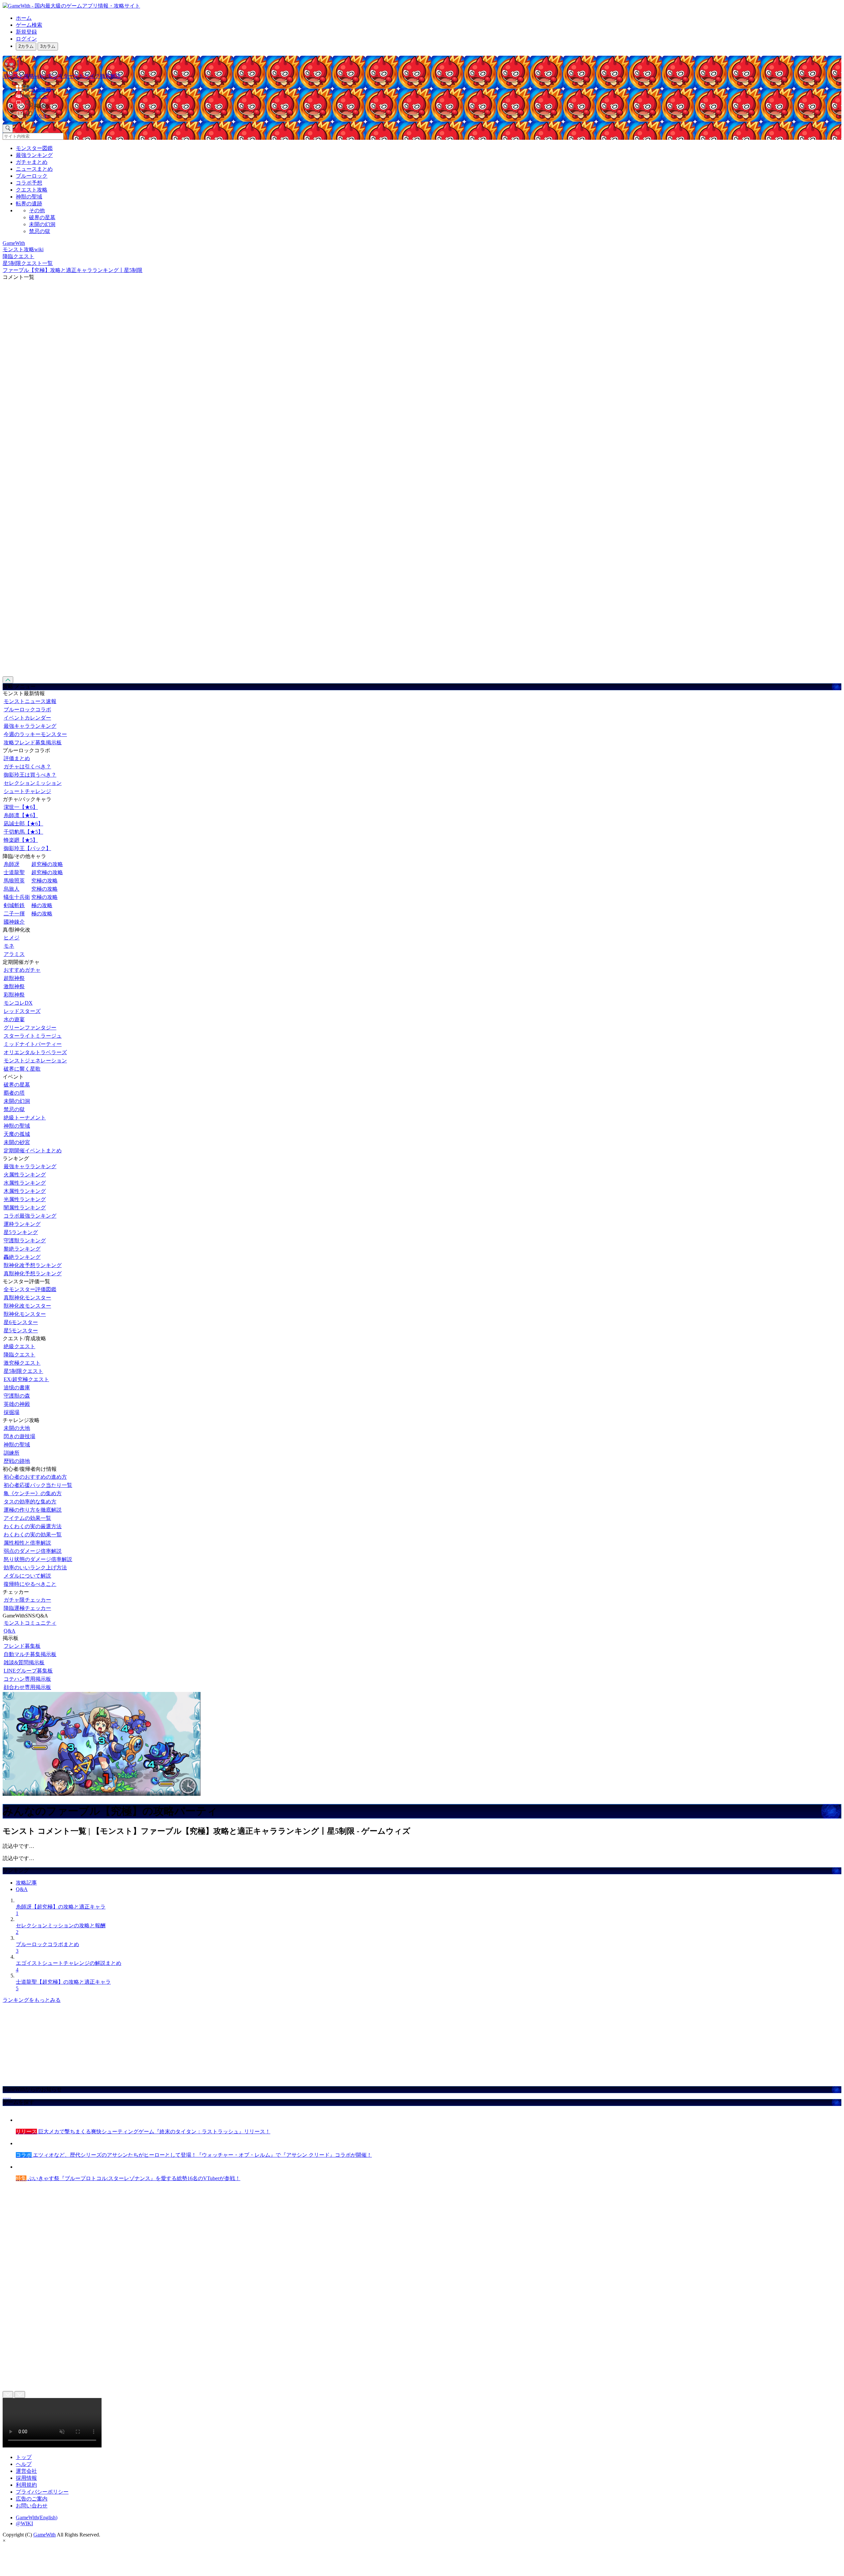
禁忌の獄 (40, 231)
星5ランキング (21, 1232)
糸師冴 (12, 864)
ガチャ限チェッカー (27, 1600)
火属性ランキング (25, 1175)
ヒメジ (12, 938)
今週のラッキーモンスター (35, 734)
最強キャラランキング (30, 726)
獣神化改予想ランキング (33, 1265)
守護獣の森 (17, 1396)
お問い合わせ (32, 2506)
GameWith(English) (37, 2517)
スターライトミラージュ (33, 1036)
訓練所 (12, 1453)
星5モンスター (21, 1331)
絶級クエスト (19, 1346)
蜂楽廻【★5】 (21, 840)
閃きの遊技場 (19, 1436)
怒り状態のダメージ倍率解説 (38, 1559)
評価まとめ (17, 758)
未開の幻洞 (42, 224)
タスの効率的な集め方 (30, 1502)
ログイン (26, 39)
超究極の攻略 (47, 864)
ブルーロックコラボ (27, 710)
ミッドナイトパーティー (33, 1044)
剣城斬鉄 (14, 905)
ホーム (24, 18)
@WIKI (24, 2523)
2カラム (26, 46)
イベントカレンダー (27, 718)
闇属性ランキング (25, 1208)
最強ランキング (34, 155)
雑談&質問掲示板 (24, 1662)
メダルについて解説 (27, 1576)
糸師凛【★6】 (21, 815)
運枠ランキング (22, 1224)
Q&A (10, 1631)
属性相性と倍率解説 (27, 1543)
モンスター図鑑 (34, 148)
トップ (24, 2457)
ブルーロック (32, 176)
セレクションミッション (33, 783)
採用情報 (26, 2478)
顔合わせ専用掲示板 (27, 1687)
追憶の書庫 (17, 1388)
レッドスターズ (22, 1011)
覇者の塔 (14, 1093)
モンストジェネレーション (35, 1061)
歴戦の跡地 (17, 1461)
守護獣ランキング (25, 1241)
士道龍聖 (14, 872)
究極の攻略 (45, 881)
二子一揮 (14, 914)
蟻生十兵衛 (17, 897)
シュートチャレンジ (27, 791)
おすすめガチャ (22, 970)
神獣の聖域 (29, 197)
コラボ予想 (29, 183)
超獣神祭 (14, 978)
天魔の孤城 (17, 1134)
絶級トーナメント (25, 1118)
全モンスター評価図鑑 (30, 1289)
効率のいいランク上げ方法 (35, 1568)
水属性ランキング (25, 1183)
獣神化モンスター (25, 1314)
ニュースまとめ (34, 169)
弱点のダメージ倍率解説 (33, 1551)
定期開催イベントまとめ (33, 1151)
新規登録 (26, 32)
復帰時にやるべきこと (30, 1584)
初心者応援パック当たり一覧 (38, 1485)
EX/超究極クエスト (26, 1379)
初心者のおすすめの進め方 (35, 1477)
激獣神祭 (14, 986)
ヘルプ (24, 2464)
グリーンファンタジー (30, 1028)
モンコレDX (18, 1003)
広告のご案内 (32, 2499)
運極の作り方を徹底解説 (33, 1510)
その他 (37, 210)
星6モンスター (21, 1322)
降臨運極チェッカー (27, 1608)
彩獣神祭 (14, 995)
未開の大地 (17, 1428)
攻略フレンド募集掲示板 (33, 742)
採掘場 (12, 1412)
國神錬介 (14, 922)
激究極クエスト (22, 1363)
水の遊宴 (14, 1019)
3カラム (48, 46)
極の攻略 (42, 905)
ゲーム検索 (29, 25)
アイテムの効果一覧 (27, 1518)
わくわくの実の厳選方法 (33, 1526)
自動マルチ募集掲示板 (30, 1654)
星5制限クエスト (23, 1371)
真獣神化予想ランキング (33, 1273)
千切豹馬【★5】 (23, 832)
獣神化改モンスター (27, 1306)
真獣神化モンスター (27, 1298)
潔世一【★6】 (21, 807)
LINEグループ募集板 (28, 1671)
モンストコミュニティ (30, 1623)
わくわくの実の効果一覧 (33, 1535)
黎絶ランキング (22, 1249)
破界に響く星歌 (22, 1069)
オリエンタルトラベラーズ (35, 1052)
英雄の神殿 (17, 1404)
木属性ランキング (25, 1191)
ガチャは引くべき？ (27, 767)
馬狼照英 (14, 881)
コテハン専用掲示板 (27, 1679)
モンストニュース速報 (30, 701)
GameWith (45, 2535)
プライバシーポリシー (42, 2492)
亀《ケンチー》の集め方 (33, 1493)
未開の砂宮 (17, 1142)
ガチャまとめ (32, 162)
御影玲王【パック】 (27, 848)
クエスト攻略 (32, 190)
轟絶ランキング (22, 1257)
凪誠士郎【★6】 (23, 824)
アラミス (14, 954)
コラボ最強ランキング (30, 1216)
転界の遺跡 (29, 204)
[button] (429, 105)
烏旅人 (12, 889)
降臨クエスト (19, 1355)
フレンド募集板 (22, 1646)
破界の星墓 (42, 217)
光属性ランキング (25, 1199)
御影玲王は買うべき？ (30, 775)
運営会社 (26, 2471)
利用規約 (26, 2485)
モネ (9, 946)
